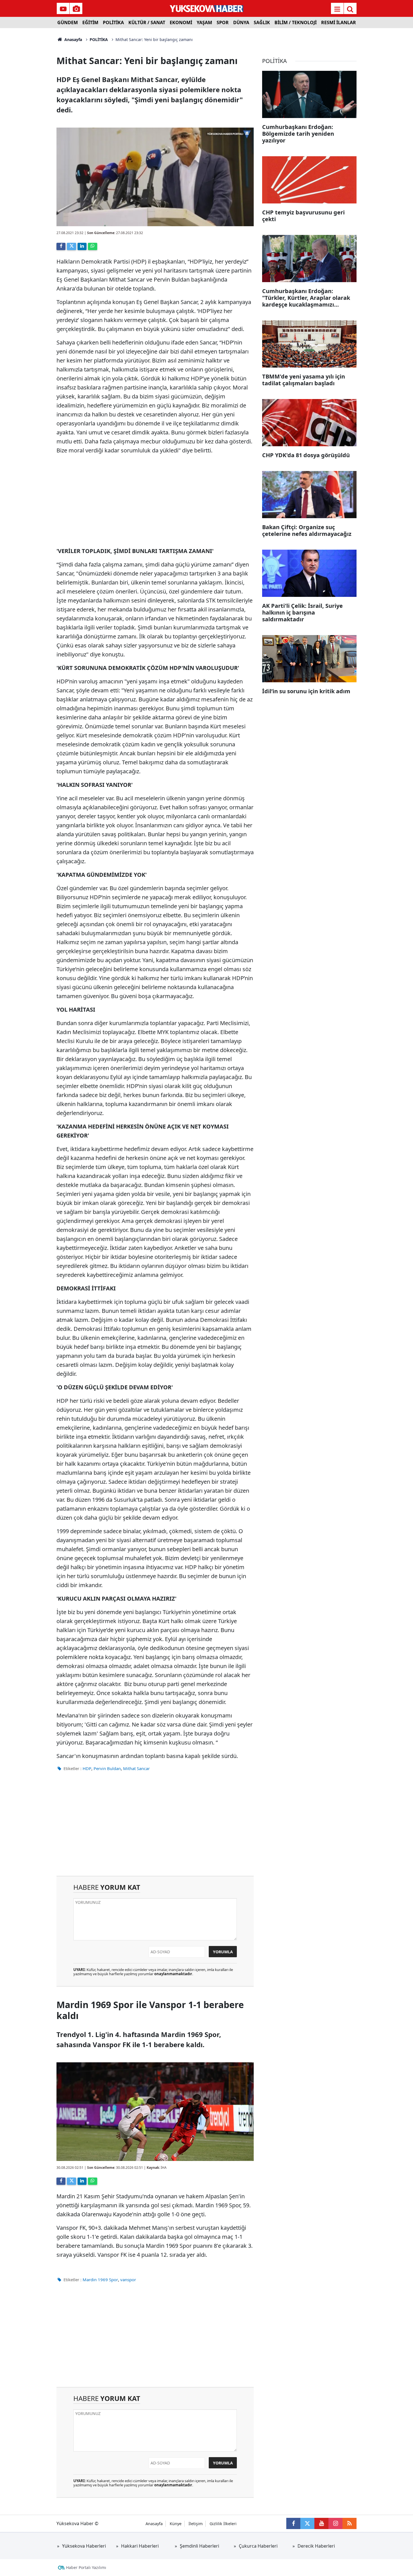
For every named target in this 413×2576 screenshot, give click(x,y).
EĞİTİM (90, 22)
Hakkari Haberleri (140, 2546)
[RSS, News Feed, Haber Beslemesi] (350, 2523)
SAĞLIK (262, 22)
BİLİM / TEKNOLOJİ (296, 22)
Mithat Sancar (136, 1768)
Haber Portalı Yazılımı (86, 2567)
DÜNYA (241, 22)
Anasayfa (73, 39)
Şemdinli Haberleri (199, 2546)
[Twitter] (71, 246)
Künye (176, 2524)
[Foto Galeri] (76, 9)
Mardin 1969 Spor (100, 2280)
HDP (87, 1768)
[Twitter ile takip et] (307, 2523)
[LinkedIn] (82, 246)
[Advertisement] (30, 112)
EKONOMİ (181, 22)
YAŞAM (204, 22)
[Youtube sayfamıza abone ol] (321, 2523)
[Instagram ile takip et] (335, 2523)
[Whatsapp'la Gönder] (92, 246)
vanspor (128, 2280)
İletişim (196, 2524)
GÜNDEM (68, 22)
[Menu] (337, 9)
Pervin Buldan (107, 1768)
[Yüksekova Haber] (207, 8)
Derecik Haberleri (316, 2546)
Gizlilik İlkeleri (223, 2524)
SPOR (223, 22)
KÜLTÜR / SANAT (147, 22)
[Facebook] (61, 246)
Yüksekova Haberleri (84, 2546)
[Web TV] (63, 9)
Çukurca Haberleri (258, 2546)
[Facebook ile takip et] (293, 2523)
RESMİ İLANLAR (339, 22)
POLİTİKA (113, 22)
